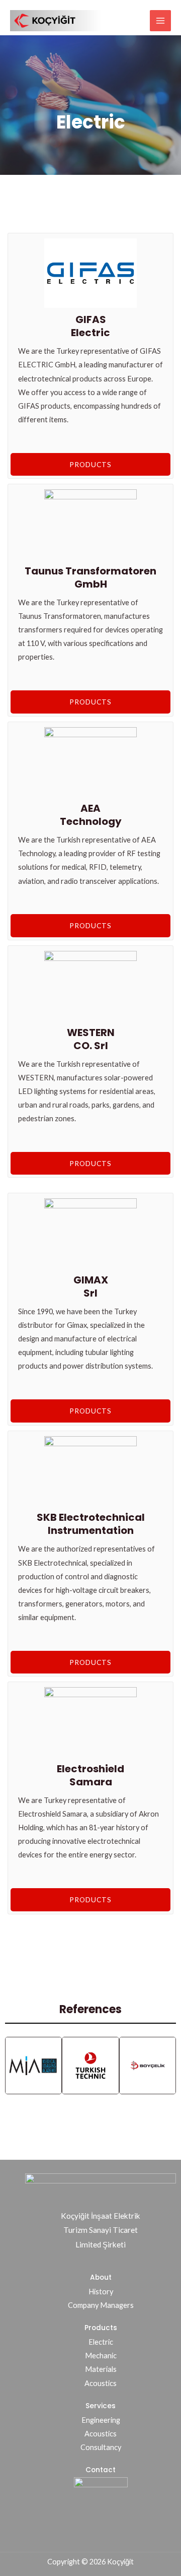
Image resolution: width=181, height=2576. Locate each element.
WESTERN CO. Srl (91, 1039)
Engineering (101, 2420)
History (101, 2292)
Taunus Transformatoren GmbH (90, 577)
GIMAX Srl (91, 1286)
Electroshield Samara (90, 1775)
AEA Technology (91, 815)
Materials (101, 2369)
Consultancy (101, 2447)
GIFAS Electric (90, 326)
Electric (101, 2342)
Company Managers (101, 2305)
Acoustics (101, 2383)
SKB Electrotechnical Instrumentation (91, 1524)
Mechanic (101, 2356)
